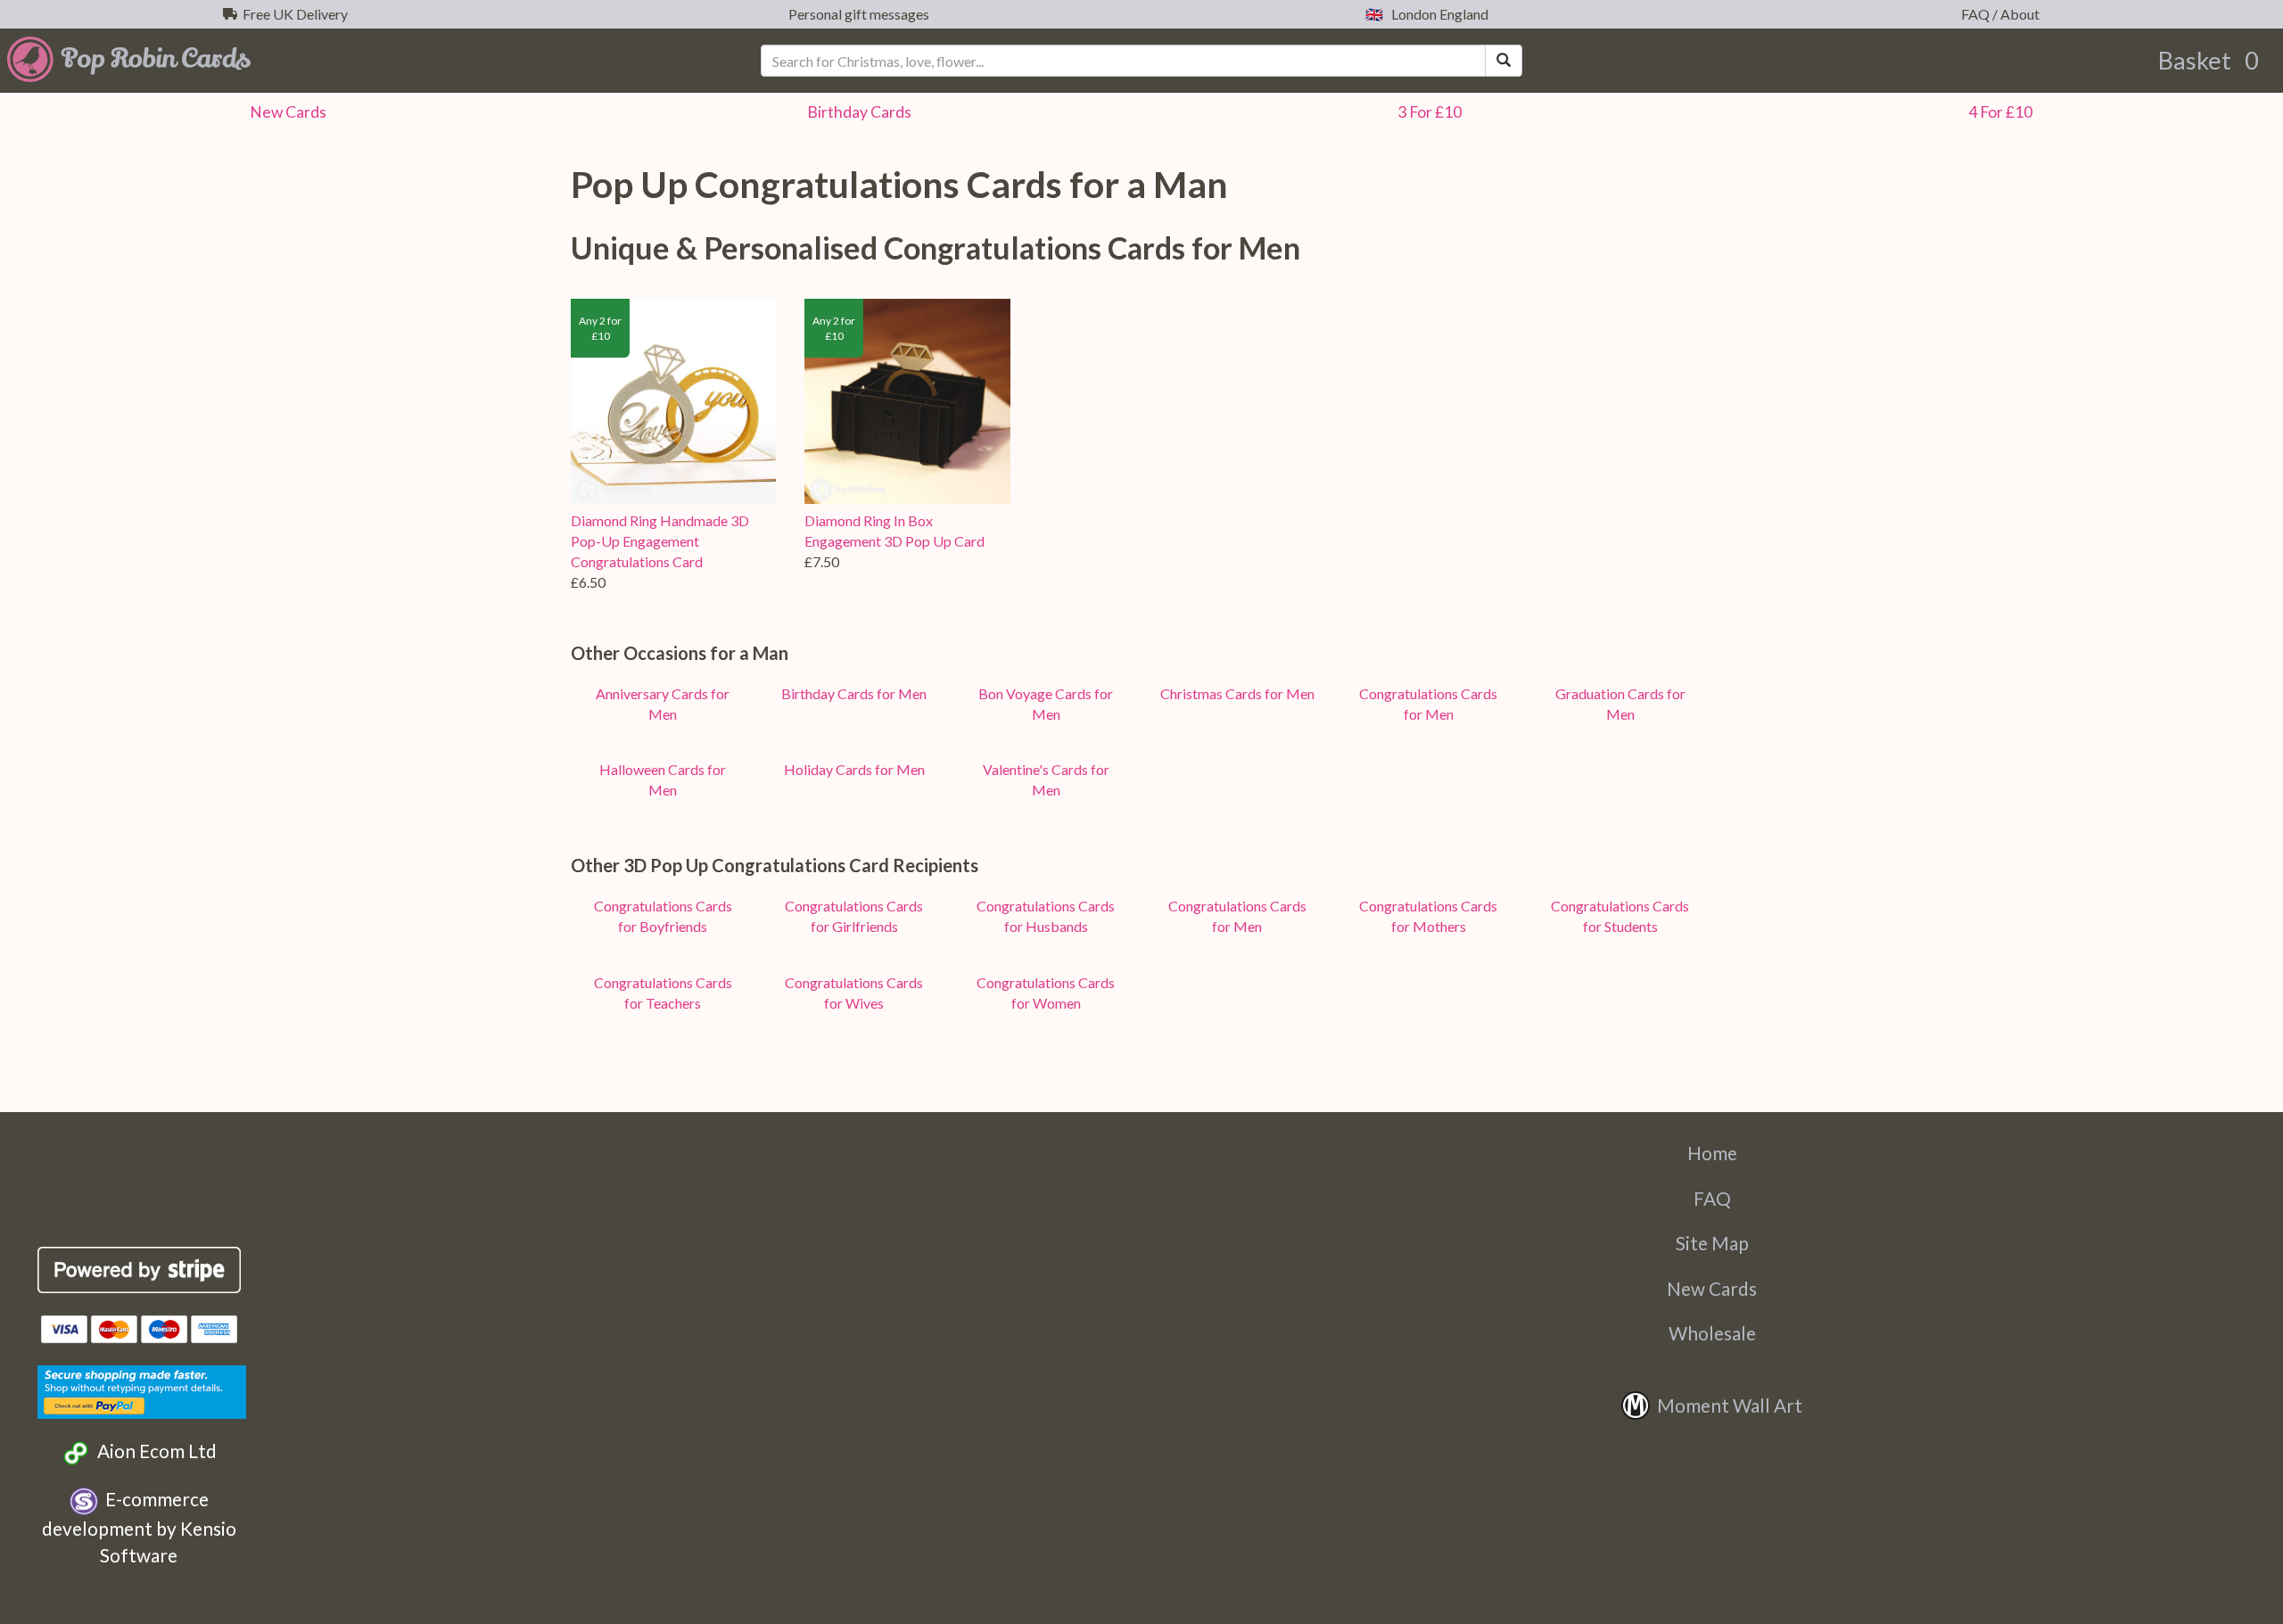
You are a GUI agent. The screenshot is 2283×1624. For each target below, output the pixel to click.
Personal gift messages (856, 14)
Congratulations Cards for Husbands (1046, 916)
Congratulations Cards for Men (1428, 704)
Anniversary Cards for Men (663, 704)
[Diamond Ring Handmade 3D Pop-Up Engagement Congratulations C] (673, 401)
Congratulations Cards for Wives (854, 993)
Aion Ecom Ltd (153, 1451)
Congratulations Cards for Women (1046, 993)
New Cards (1712, 1288)
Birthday (857, 112)
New (285, 112)
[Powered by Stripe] (140, 1270)
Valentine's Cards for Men (1046, 779)
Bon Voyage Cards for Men (1046, 704)
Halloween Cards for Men (663, 779)
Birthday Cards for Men (854, 693)
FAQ (1712, 1198)
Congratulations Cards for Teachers (663, 993)
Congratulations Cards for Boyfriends (663, 916)
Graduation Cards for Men (1620, 704)
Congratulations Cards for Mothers (1428, 916)
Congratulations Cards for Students (1620, 916)
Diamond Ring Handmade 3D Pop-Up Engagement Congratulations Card (660, 541)
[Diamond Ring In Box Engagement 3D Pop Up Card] (907, 401)
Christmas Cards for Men (1237, 693)
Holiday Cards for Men (854, 769)
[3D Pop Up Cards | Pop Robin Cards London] (380, 59)
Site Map (1712, 1243)
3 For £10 (1427, 112)
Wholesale (1712, 1333)
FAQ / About (1998, 14)
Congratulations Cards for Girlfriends (854, 916)
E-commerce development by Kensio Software (139, 1527)
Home (1712, 1153)
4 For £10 (1998, 112)
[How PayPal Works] (142, 1389)
